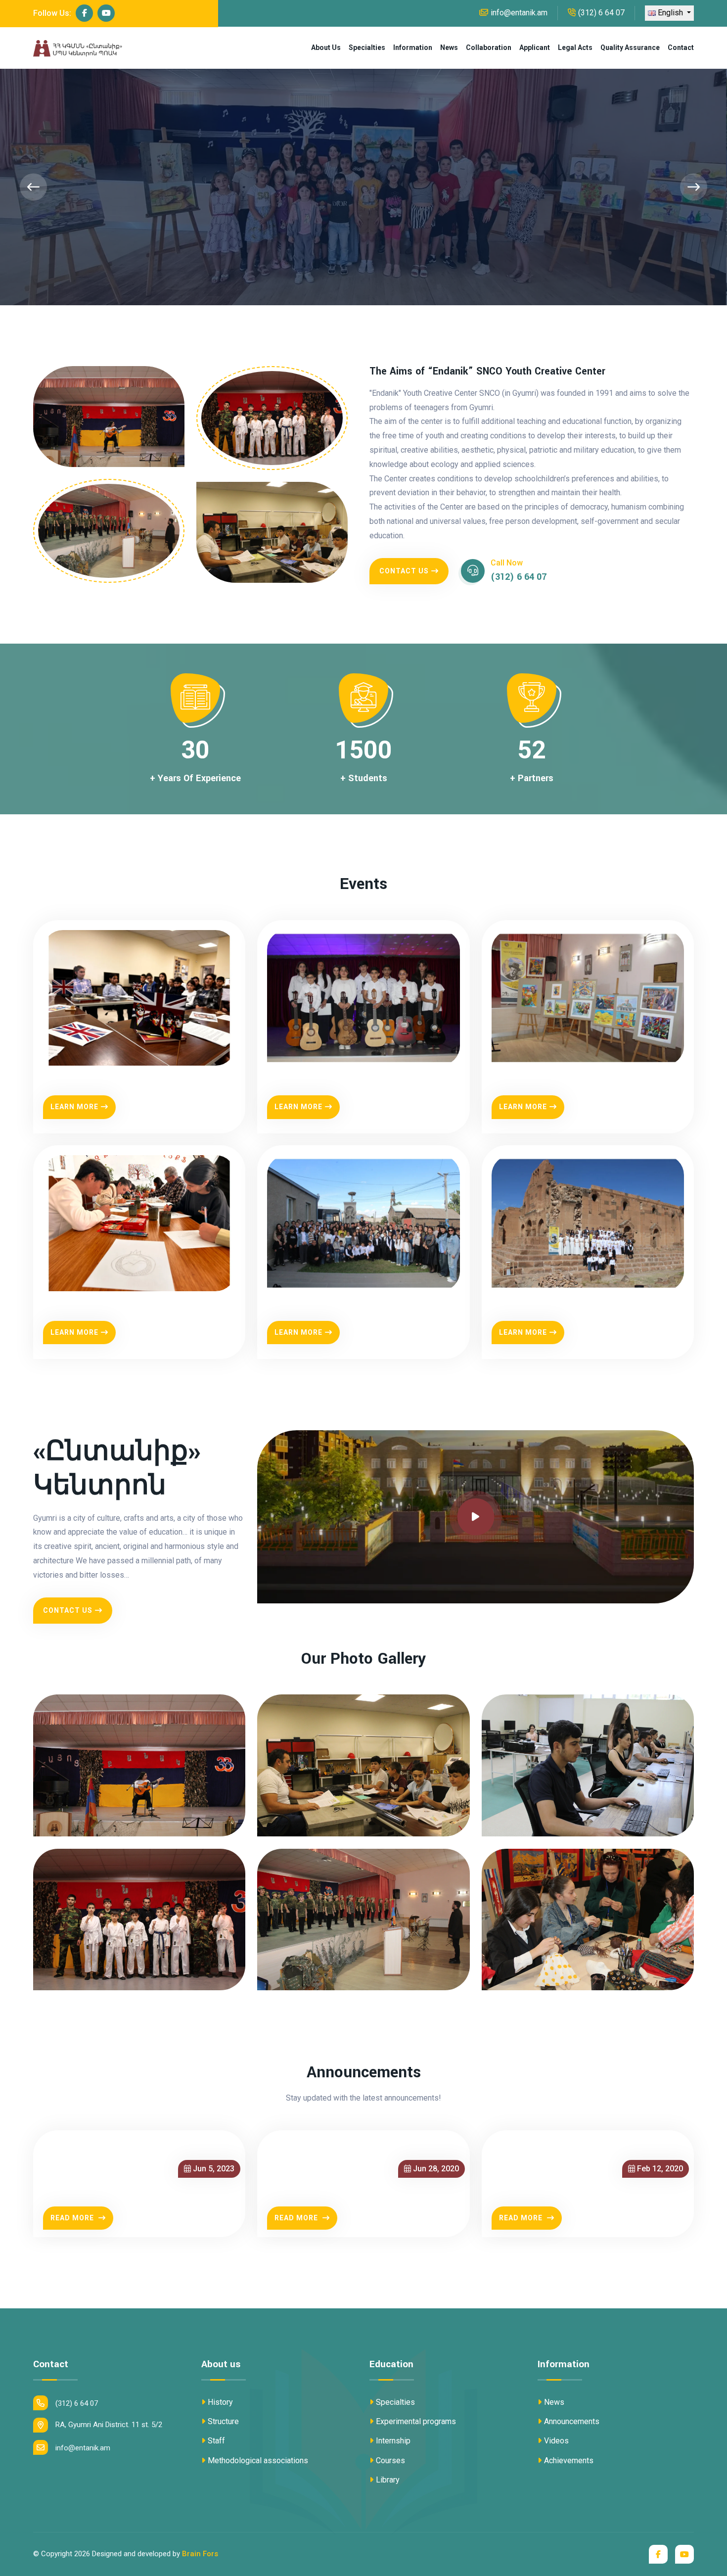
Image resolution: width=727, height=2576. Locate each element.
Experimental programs (416, 2421)
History (220, 2402)
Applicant (535, 47)
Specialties (367, 47)
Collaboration (489, 47)
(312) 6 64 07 (601, 13)
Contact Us (404, 571)
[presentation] (33, 187)
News (449, 47)
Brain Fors (200, 2554)
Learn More (74, 1107)
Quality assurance (630, 47)
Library (388, 2480)
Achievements (569, 2460)
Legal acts (575, 47)
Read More (73, 2218)
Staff (216, 2441)
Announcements (572, 2421)
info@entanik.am (519, 13)
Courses (390, 2460)
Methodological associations (258, 2460)
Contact (681, 47)
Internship (393, 2441)
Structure (223, 2421)
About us (326, 47)
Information (413, 47)
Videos (556, 2441)
